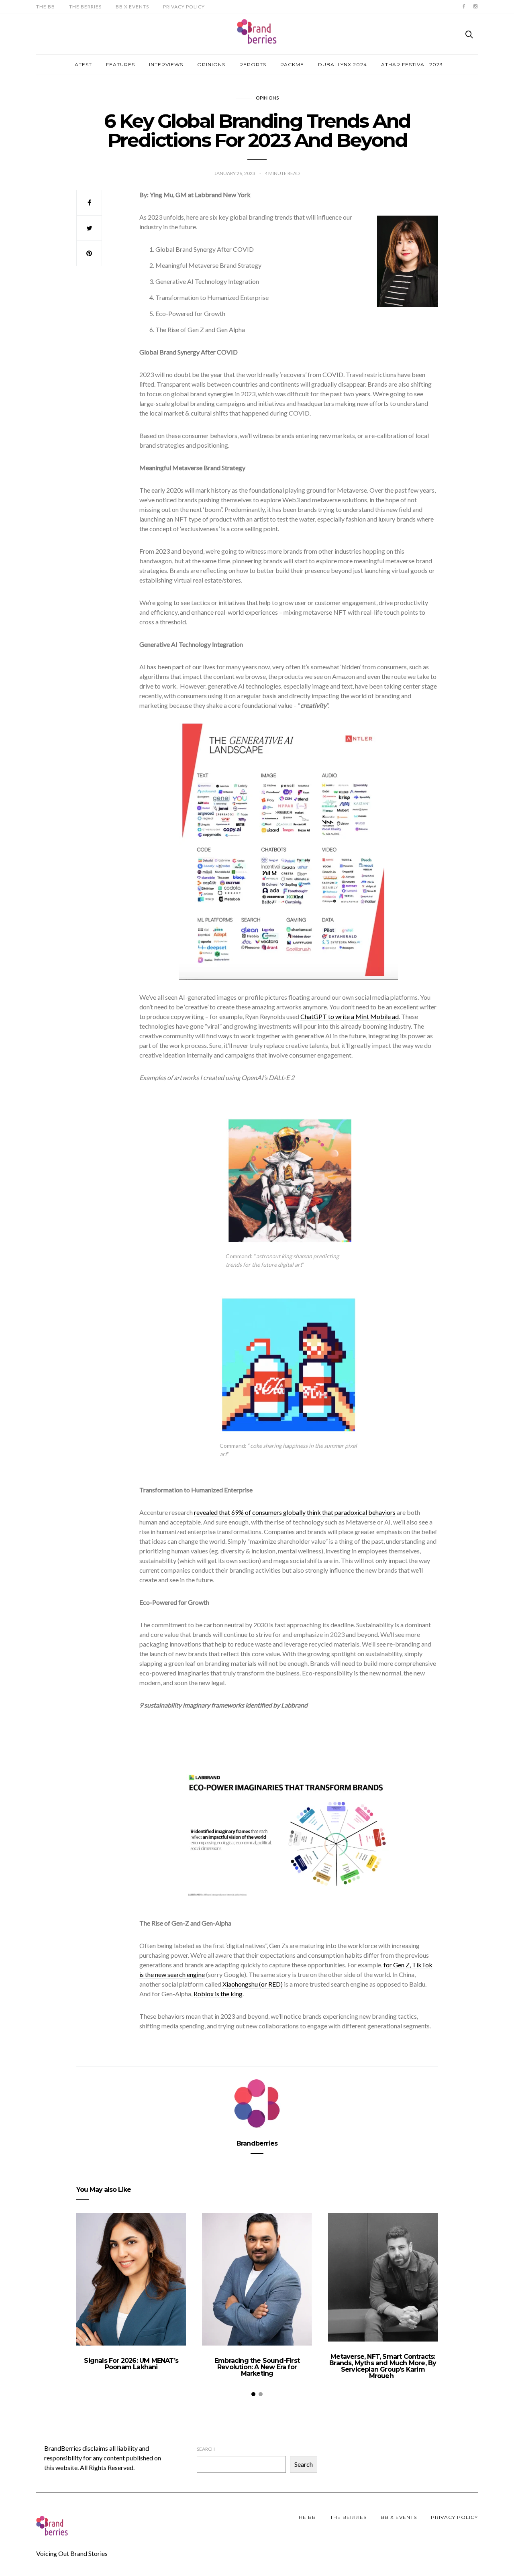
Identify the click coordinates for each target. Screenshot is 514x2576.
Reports (253, 64)
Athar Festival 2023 (412, 64)
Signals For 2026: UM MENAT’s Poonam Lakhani (131, 2364)
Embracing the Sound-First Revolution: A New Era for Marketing (257, 2367)
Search (206, 2449)
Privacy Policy (184, 7)
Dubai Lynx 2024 (343, 64)
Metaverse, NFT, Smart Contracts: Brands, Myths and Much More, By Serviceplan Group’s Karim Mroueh (383, 2366)
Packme (292, 64)
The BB (46, 7)
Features (120, 64)
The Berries (85, 7)
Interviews (166, 64)
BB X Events (132, 7)
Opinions (211, 64)
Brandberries (257, 2143)
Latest (82, 64)
